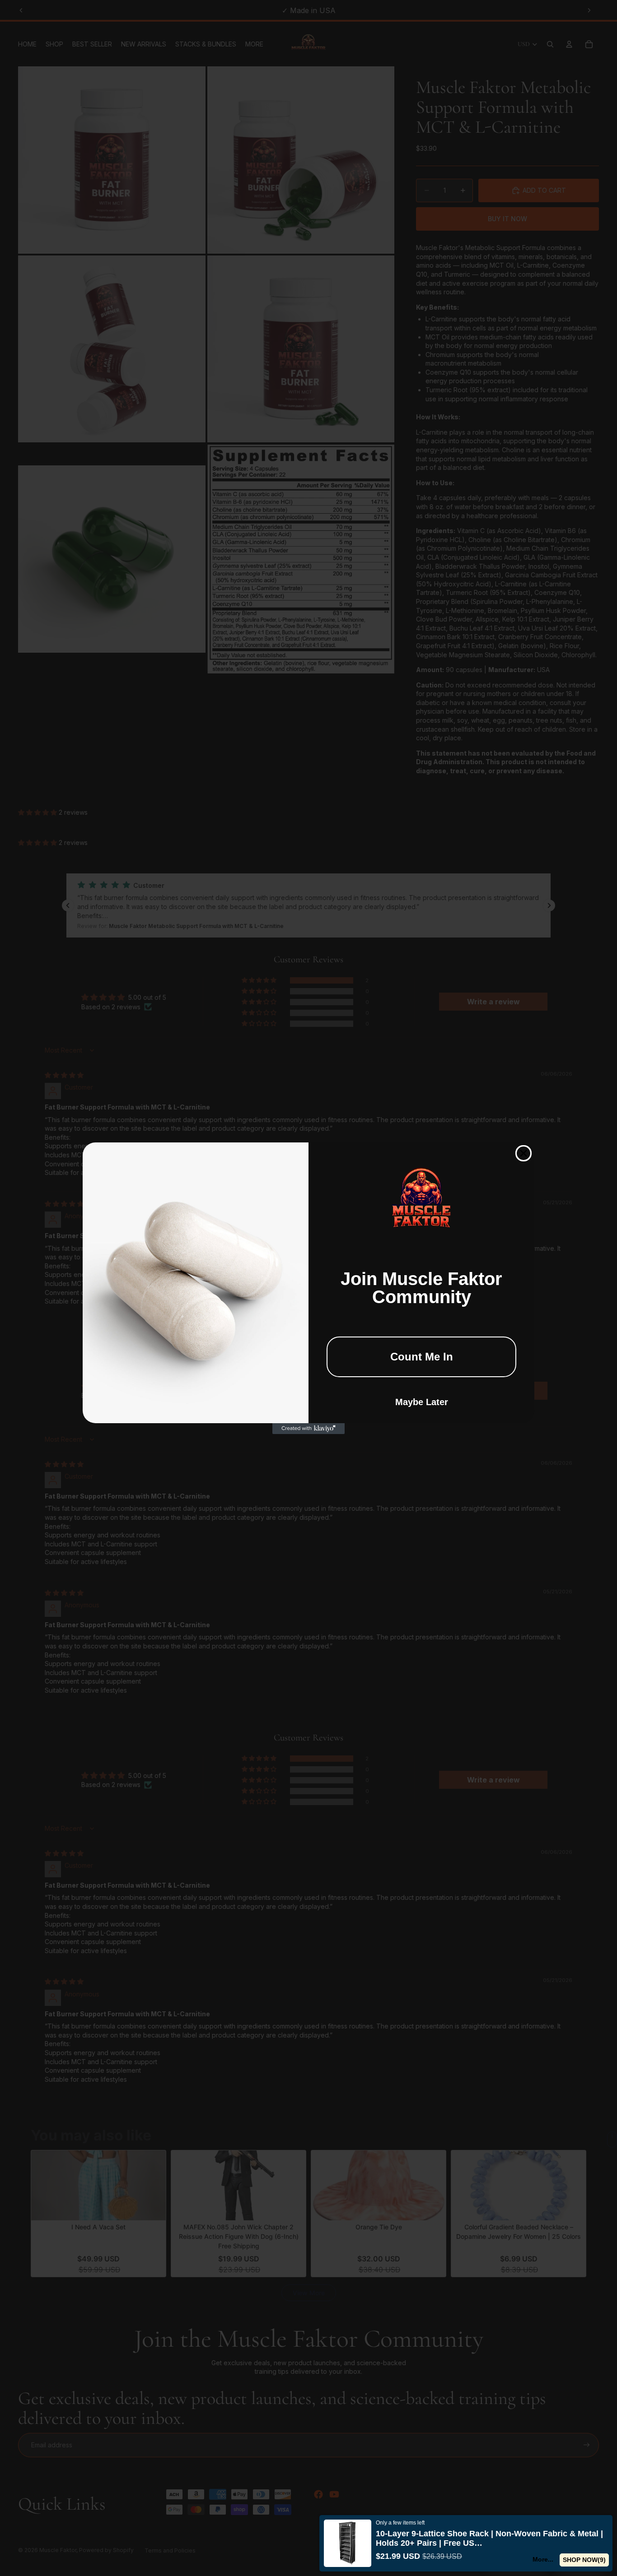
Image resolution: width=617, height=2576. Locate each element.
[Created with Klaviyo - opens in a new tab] (308, 1429)
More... (543, 2559)
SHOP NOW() (584, 2560)
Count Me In (422, 1357)
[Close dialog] (524, 1153)
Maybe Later (422, 1402)
